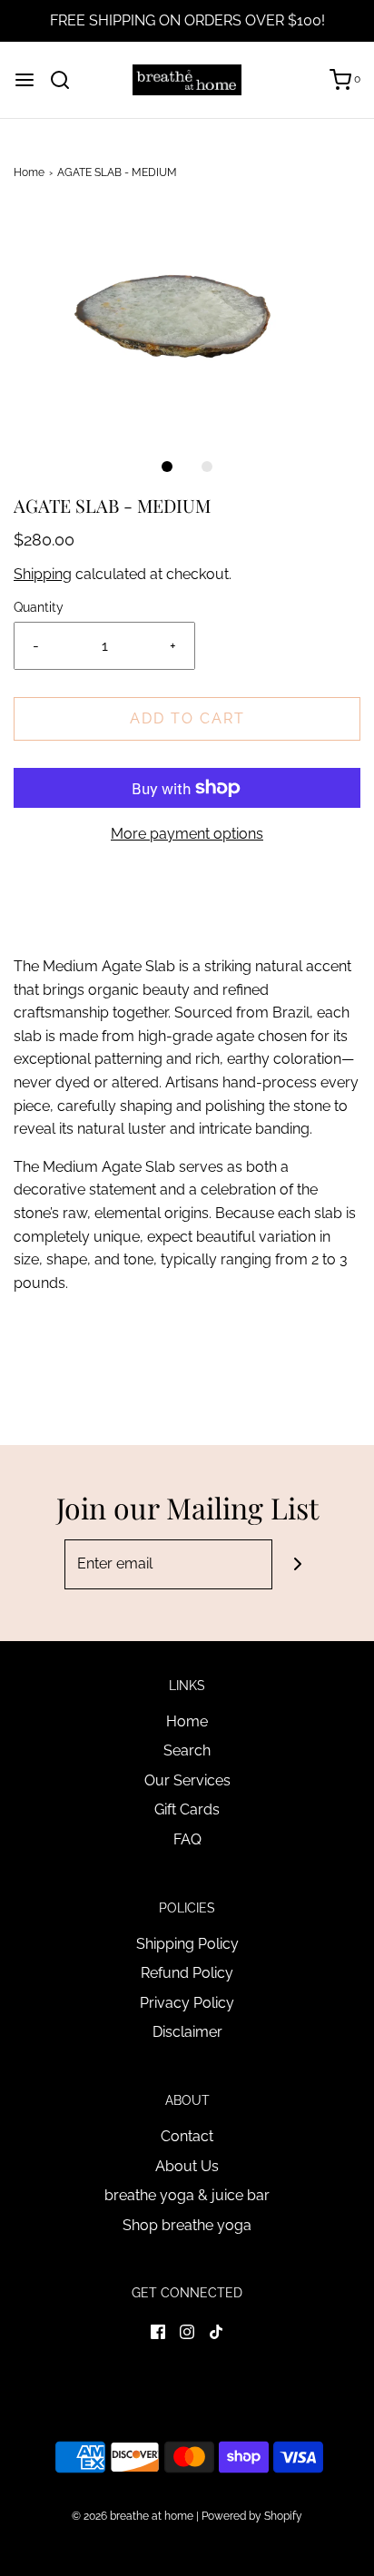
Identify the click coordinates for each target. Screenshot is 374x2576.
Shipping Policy (187, 1944)
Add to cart (187, 718)
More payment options (187, 834)
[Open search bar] (67, 80)
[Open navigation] (25, 80)
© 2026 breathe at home (134, 2516)
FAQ (187, 1839)
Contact (187, 2136)
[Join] (297, 1564)
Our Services (187, 1780)
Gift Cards (187, 1809)
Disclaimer (187, 2032)
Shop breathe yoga (187, 2225)
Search (187, 1750)
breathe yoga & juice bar (187, 2195)
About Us (187, 2166)
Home (29, 172)
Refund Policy (187, 1973)
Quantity (39, 607)
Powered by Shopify (252, 2516)
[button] (187, 321)
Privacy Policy (187, 2003)
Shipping (43, 574)
